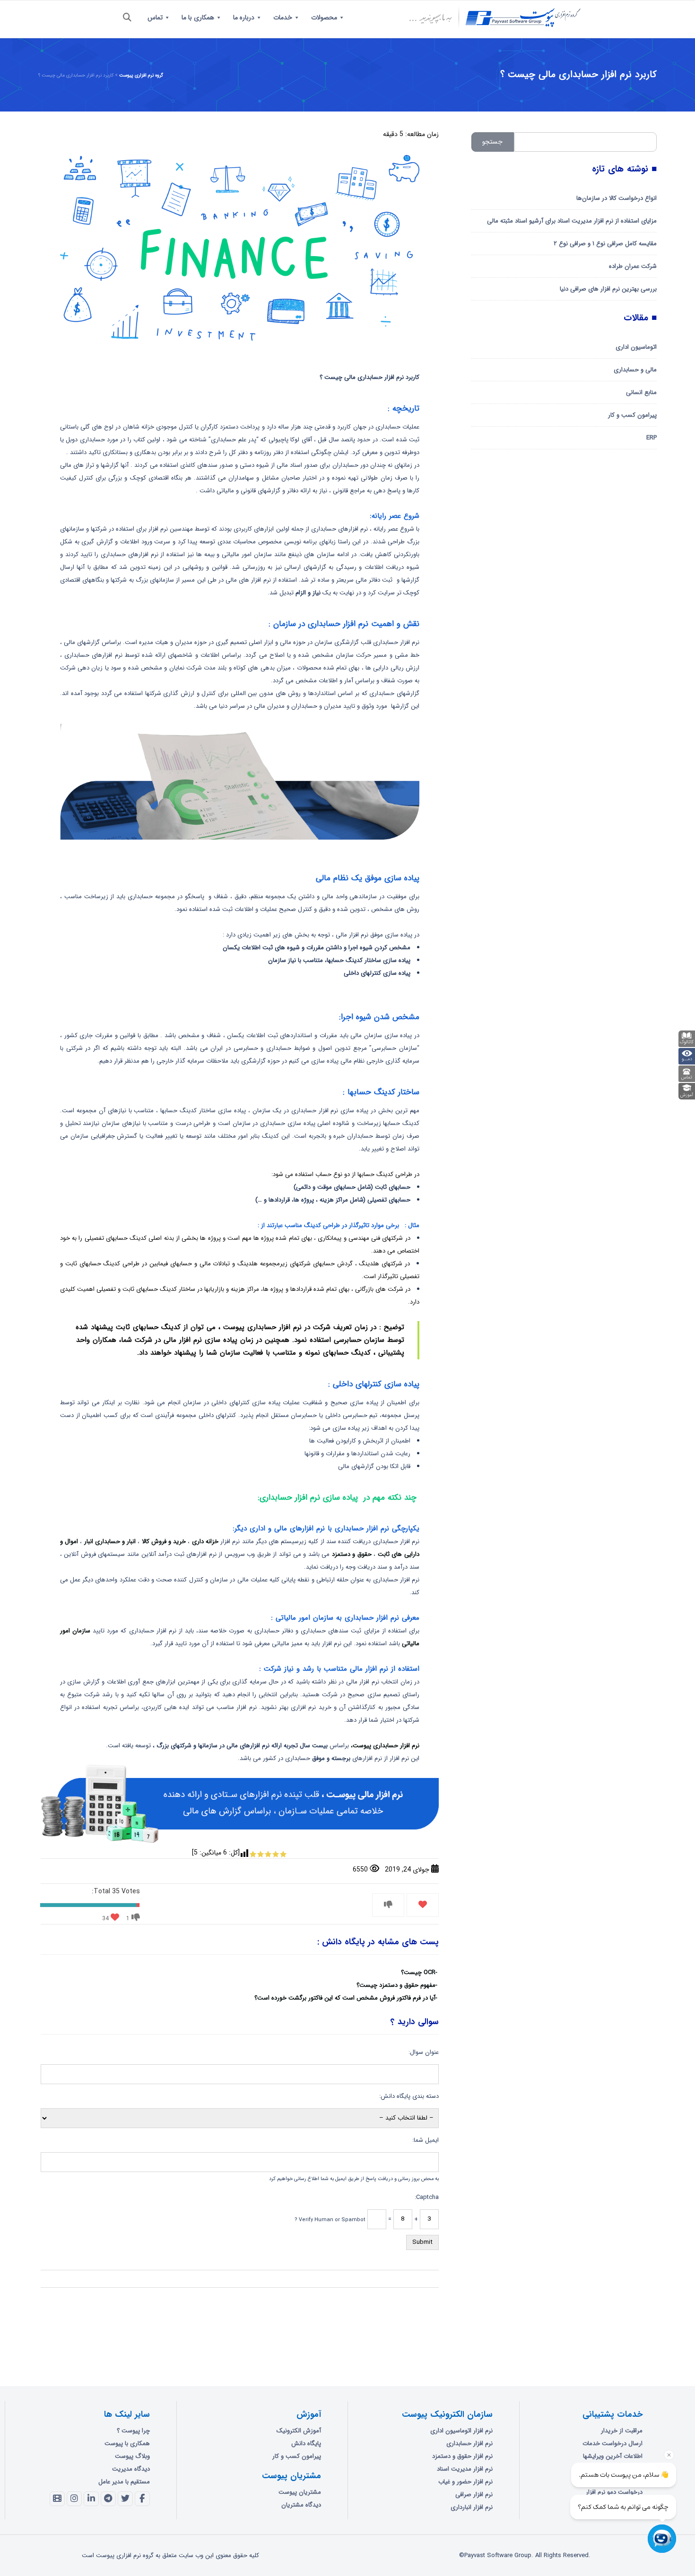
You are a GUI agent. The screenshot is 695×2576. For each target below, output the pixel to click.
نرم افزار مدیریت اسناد (465, 2469)
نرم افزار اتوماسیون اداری (461, 2431)
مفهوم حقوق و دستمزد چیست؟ (396, 1985)
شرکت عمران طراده (633, 266)
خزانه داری (206, 1541)
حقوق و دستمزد (352, 1554)
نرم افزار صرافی (474, 2494)
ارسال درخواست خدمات (612, 2443)
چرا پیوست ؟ (133, 2431)
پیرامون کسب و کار (632, 415)
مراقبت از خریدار (622, 2431)
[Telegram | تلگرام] (108, 2499)
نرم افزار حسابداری (469, 2443)
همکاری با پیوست (127, 2443)
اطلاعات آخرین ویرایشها (613, 2456)
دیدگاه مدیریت (131, 2469)
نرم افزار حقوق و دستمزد (462, 2456)
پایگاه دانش (306, 2443)
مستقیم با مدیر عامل (124, 2482)
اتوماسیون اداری (636, 347)
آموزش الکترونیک (299, 2431)
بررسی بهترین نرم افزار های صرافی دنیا (608, 289)
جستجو (492, 142)
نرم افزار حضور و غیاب (465, 2482)
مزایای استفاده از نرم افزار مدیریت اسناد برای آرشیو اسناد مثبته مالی (572, 221)
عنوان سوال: (424, 2052)
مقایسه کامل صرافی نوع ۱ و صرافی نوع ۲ (605, 244)
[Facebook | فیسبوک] (142, 2499)
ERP (652, 438)
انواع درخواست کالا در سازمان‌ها (617, 198)
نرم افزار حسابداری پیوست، (385, 1746)
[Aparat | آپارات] (57, 2499)
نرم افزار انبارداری (472, 2507)
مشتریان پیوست (300, 2492)
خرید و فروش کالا (164, 1541)
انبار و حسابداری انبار (110, 1541)
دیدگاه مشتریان (301, 2505)
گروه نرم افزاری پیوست (141, 75)
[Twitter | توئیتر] (125, 2499)
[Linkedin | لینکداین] (91, 2499)
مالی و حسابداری (635, 370)
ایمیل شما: (426, 2140)
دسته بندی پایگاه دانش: (409, 2096)
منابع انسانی (641, 392)
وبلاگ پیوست (132, 2456)
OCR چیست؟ (418, 1972)
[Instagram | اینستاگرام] (74, 2499)
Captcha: (427, 2197)
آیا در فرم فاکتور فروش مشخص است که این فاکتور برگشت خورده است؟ (345, 1998)
